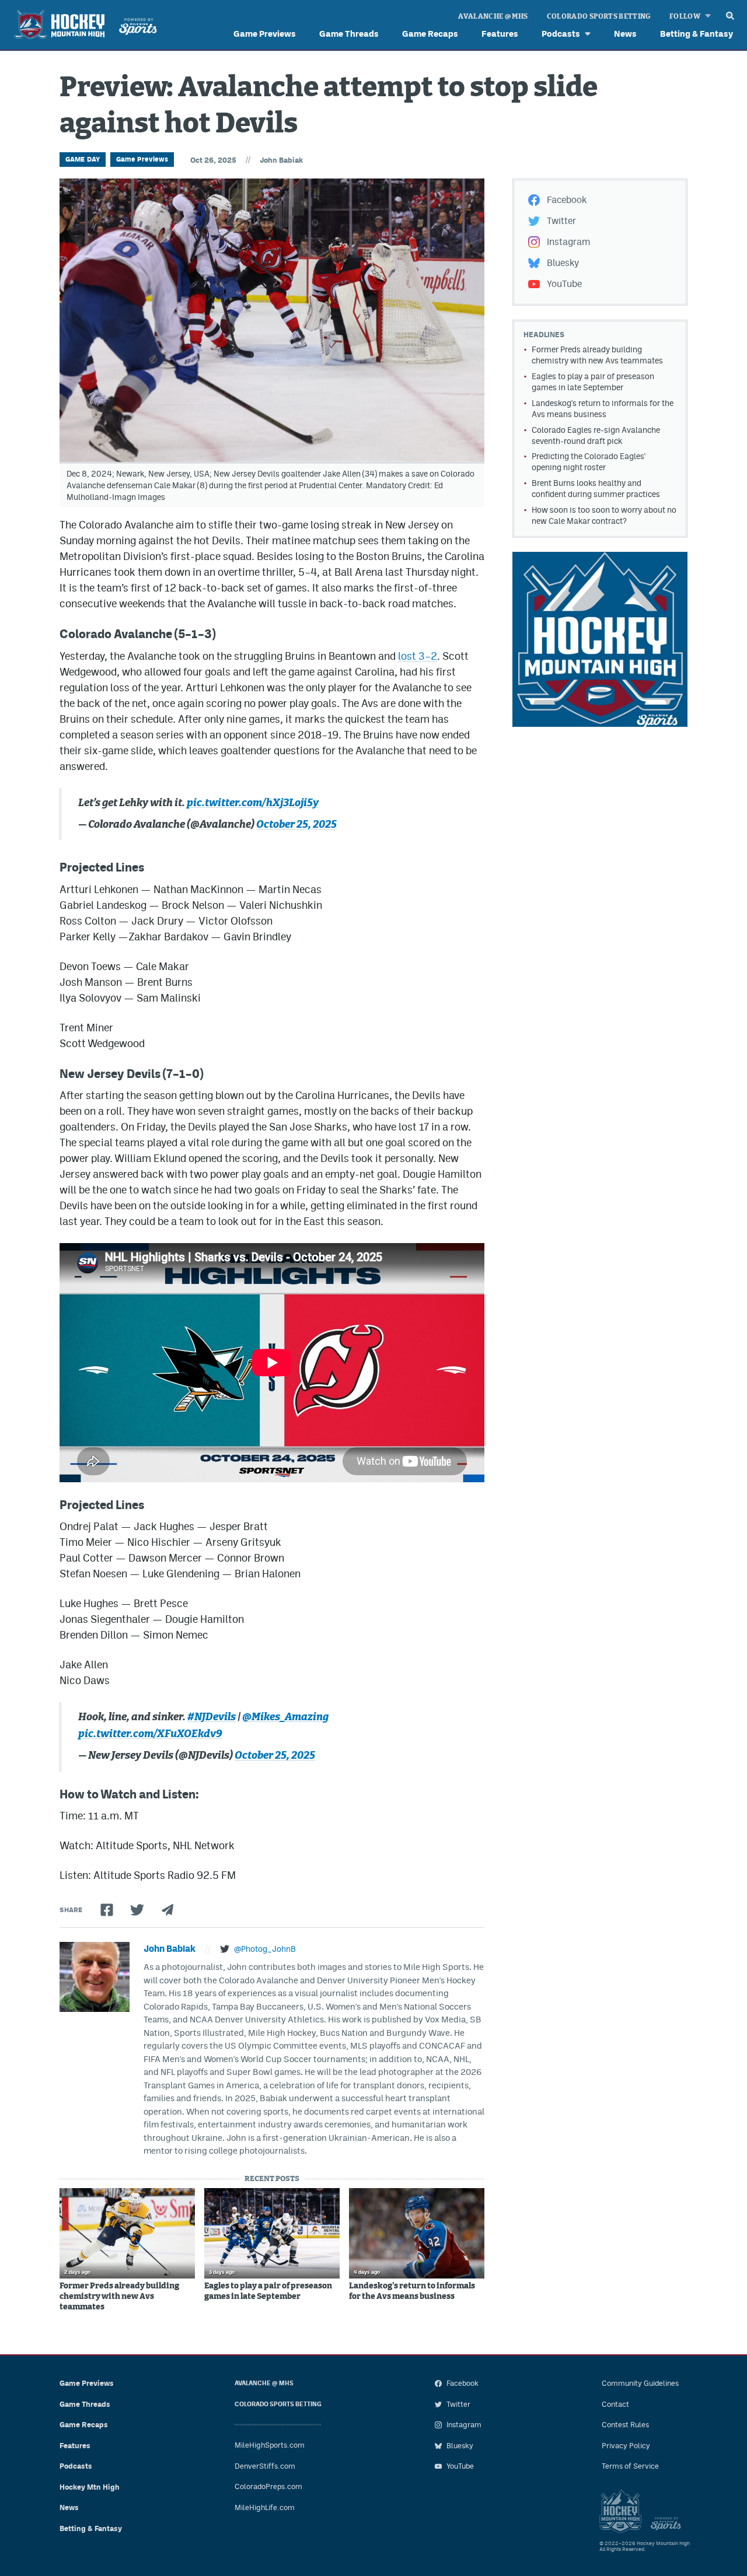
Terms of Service (630, 2466)
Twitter (561, 221)
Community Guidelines (640, 2383)
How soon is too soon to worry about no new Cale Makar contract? (604, 515)
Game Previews (265, 34)
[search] (730, 13)
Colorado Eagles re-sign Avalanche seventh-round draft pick (596, 435)
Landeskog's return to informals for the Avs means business (412, 2291)
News (625, 34)
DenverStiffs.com (265, 2466)
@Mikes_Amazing (285, 1717)
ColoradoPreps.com (268, 2486)
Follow (685, 16)
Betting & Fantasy (697, 34)
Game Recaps (430, 34)
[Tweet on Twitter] (137, 1910)
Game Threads (349, 34)
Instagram (568, 242)
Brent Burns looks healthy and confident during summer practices (596, 489)
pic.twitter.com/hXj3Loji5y (253, 803)
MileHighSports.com (270, 2445)
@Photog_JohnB (265, 1949)
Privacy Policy (626, 2446)
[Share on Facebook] (107, 1910)
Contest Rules (625, 2425)
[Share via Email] (167, 1910)
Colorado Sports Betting (599, 16)
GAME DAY (83, 159)
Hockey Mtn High (90, 2487)
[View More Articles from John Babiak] (95, 1977)
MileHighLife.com (265, 2507)
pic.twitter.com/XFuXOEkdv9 (150, 1734)
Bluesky (563, 263)
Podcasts (561, 34)
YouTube (564, 284)
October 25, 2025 (296, 825)
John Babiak (281, 160)
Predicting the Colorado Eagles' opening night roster (589, 462)
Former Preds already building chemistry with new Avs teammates (119, 2297)
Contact (615, 2404)
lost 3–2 (418, 656)
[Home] (83, 26)
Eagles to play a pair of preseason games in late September (268, 2291)
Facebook (567, 200)
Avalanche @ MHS (493, 16)
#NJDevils (212, 1717)
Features (500, 34)
